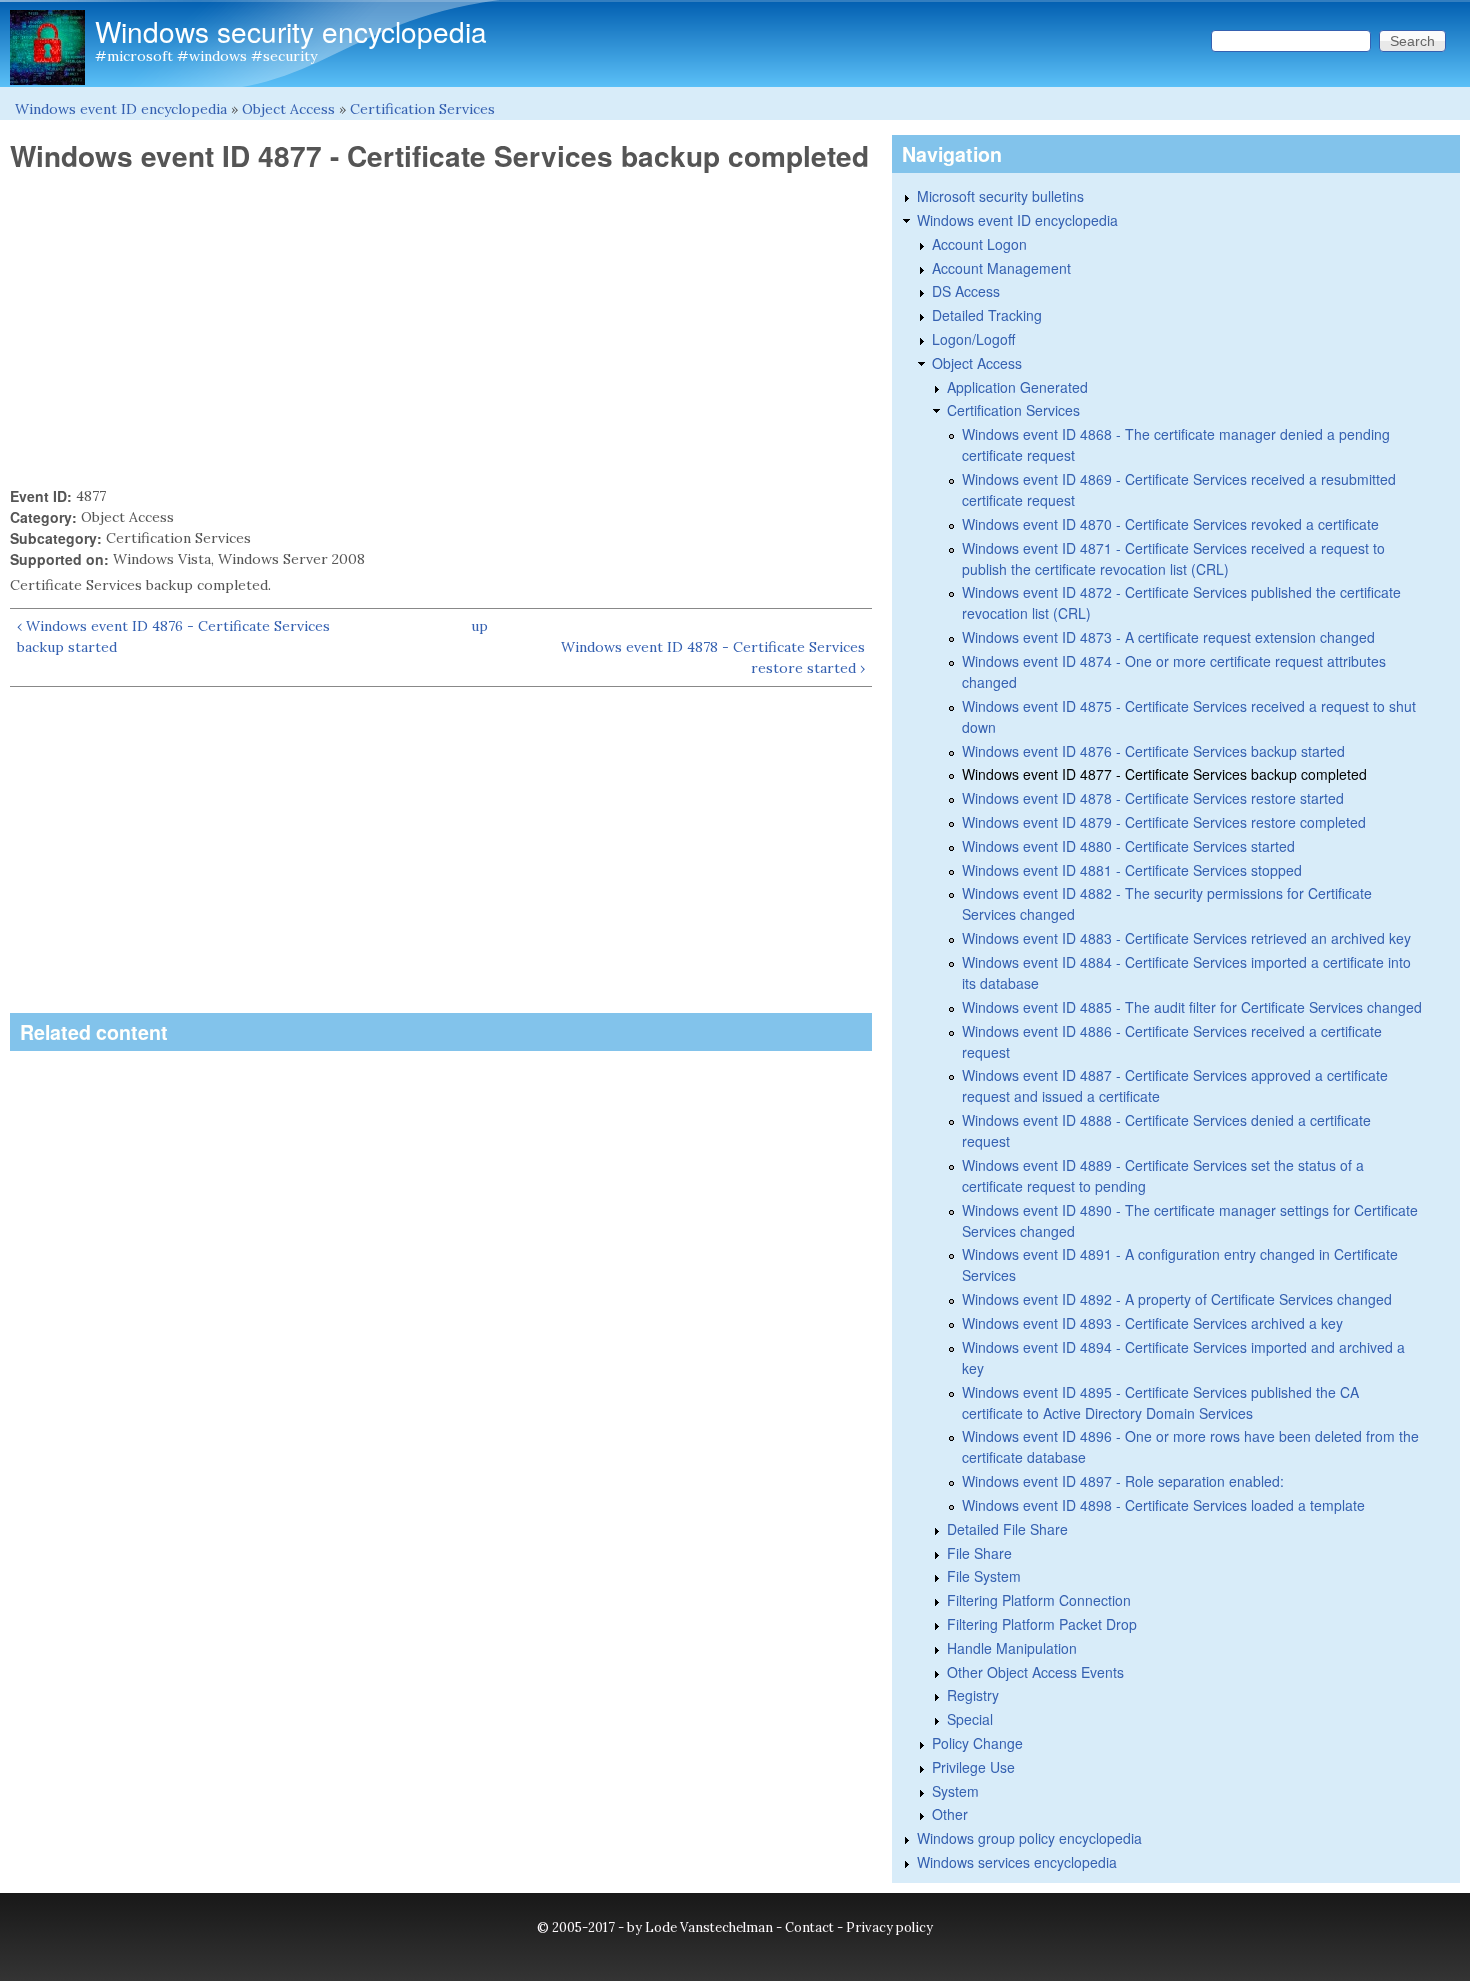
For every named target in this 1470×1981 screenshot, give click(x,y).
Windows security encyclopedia (291, 31)
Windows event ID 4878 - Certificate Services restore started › (713, 657)
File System (984, 1576)
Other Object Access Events (1035, 1672)
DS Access (966, 291)
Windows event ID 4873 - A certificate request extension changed (1168, 637)
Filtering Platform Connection (1039, 1600)
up (479, 626)
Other (950, 1814)
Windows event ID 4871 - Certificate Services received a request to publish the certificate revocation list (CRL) (1173, 558)
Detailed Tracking (987, 315)
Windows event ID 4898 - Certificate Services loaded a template (1163, 1505)
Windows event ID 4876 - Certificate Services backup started (1153, 751)
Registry (973, 1695)
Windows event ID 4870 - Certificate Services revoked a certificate (1170, 524)
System (955, 1791)
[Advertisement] (441, 330)
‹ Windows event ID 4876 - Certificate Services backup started (173, 636)
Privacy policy (889, 1927)
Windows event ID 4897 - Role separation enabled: (1123, 1481)
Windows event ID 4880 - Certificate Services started (1128, 846)
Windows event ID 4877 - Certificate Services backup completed (1164, 774)
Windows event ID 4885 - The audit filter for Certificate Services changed (1192, 1007)
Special (970, 1719)
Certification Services (422, 109)
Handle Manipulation (1012, 1648)
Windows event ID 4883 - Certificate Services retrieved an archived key (1186, 938)
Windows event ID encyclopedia (121, 109)
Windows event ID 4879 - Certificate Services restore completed (1164, 822)
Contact (809, 1927)
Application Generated (1017, 387)
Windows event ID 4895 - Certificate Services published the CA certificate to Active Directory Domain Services (1160, 1402)
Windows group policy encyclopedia (1029, 1838)
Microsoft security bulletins (1000, 196)
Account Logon (979, 244)
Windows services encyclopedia (1017, 1862)
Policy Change (977, 1743)
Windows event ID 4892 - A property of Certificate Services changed (1177, 1299)
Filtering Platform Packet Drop (1042, 1624)
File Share (979, 1553)
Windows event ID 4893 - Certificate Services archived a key (1152, 1323)
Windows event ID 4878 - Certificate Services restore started (1153, 798)
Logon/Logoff (973, 339)
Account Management (1001, 268)
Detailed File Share (1007, 1529)
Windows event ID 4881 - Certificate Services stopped (1132, 870)
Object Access (288, 109)
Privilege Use (973, 1767)
